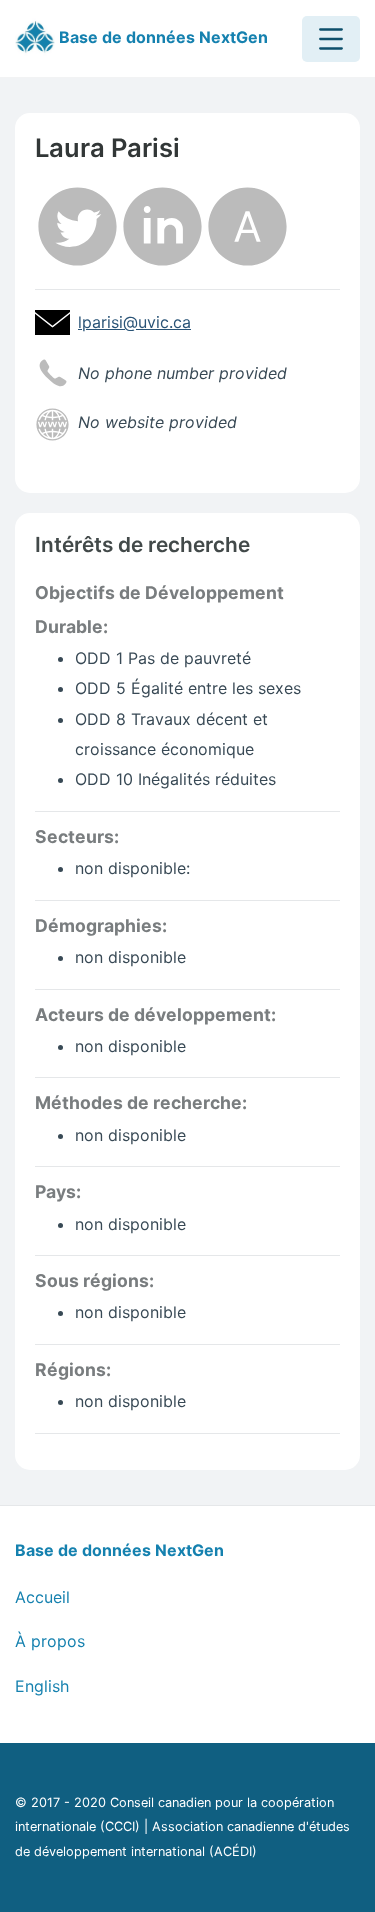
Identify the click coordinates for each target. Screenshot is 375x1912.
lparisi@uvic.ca (134, 322)
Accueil (42, 1597)
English (42, 1686)
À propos (50, 1641)
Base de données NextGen (161, 37)
